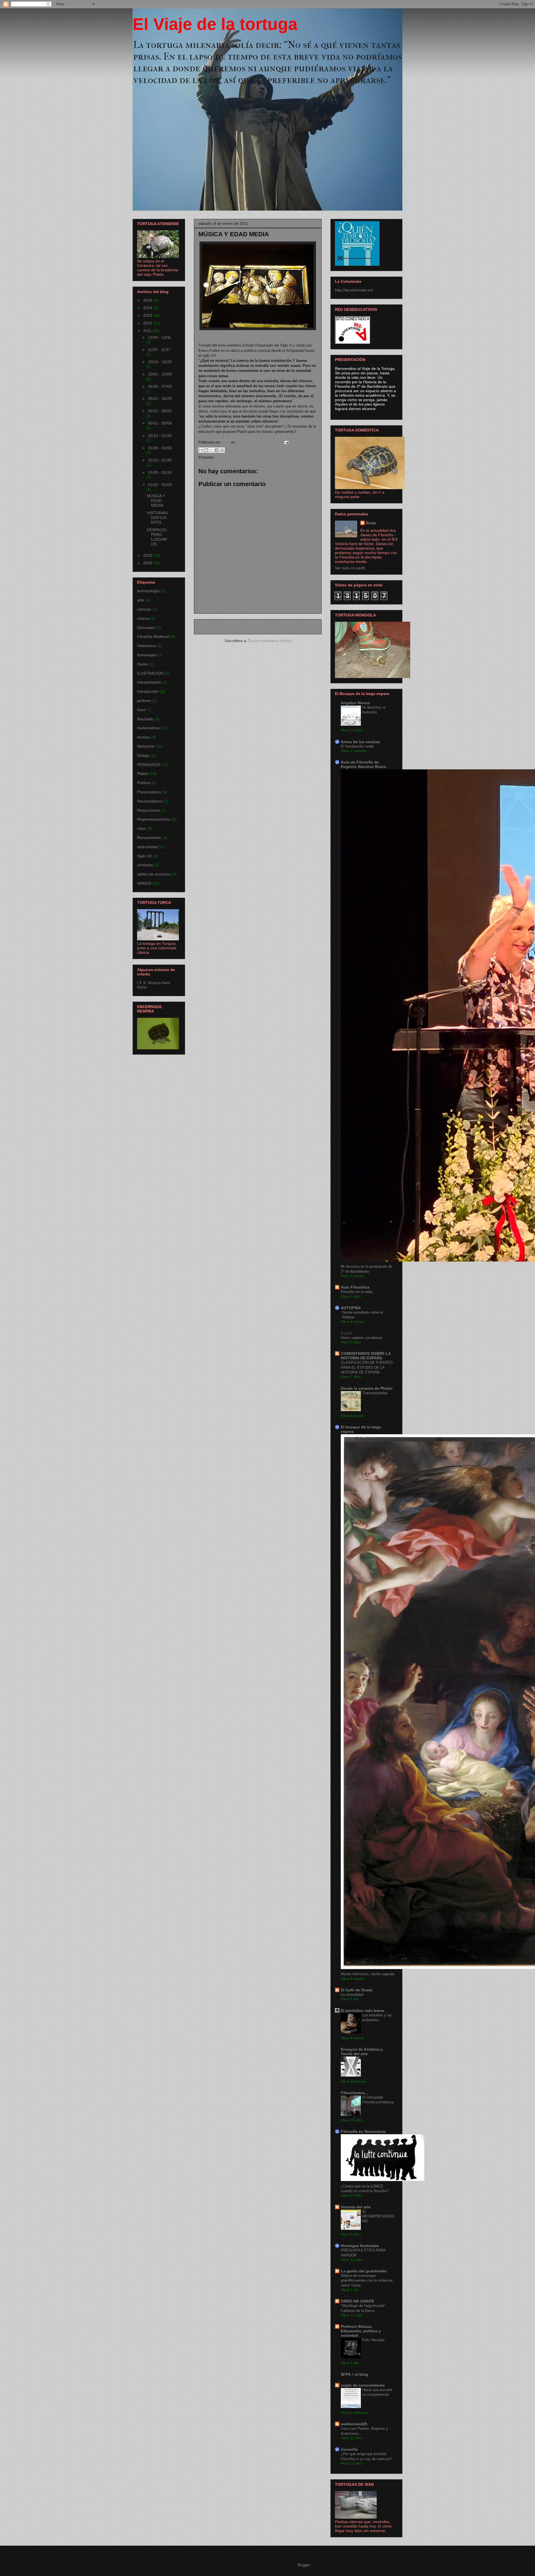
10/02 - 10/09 (160, 374)
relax (141, 828)
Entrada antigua (301, 627)
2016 (148, 300)
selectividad (147, 847)
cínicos (143, 618)
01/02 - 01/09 (160, 485)
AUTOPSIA (351, 1308)
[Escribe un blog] (206, 450)
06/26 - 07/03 (160, 386)
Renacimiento (149, 838)
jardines (144, 701)
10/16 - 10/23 (160, 362)
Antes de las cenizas (360, 742)
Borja (371, 523)
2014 (148, 308)
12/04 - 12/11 (160, 337)
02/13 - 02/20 (160, 436)
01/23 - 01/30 (160, 460)
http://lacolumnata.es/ (354, 290)
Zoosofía (349, 2449)
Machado (145, 719)
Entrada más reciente (219, 627)
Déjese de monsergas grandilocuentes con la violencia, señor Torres (367, 2280)
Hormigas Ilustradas (360, 2246)
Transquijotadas (375, 1393)
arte (141, 600)
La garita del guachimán (364, 2271)
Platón (143, 774)
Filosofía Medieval (231, 457)
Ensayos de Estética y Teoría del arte (362, 2051)
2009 (148, 563)
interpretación (149, 682)
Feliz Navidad (373, 2340)
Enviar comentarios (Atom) (270, 641)
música (277, 457)
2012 (148, 323)
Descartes (146, 628)
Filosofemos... (354, 2093)
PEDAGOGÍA (149, 765)
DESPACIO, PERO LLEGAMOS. (157, 537)
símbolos (145, 865)
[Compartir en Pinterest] (222, 450)
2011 (148, 331)
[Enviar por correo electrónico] (201, 450)
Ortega (143, 755)
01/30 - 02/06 (160, 448)
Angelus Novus (355, 703)
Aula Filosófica (355, 1287)
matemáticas (258, 457)
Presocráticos (149, 792)
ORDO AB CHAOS (357, 2301)
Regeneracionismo (154, 819)
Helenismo (146, 646)
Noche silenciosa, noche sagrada (368, 1974)
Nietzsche (146, 746)
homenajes (147, 655)
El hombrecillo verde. (358, 746)
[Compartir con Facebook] (217, 450)
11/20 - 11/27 (159, 350)
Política (144, 783)
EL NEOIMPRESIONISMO (378, 2216)
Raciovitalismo (150, 801)
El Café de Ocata (357, 1990)
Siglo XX (144, 856)
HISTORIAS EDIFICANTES (157, 518)
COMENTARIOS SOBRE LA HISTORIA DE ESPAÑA (366, 1356)
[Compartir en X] (211, 450)
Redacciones (149, 810)
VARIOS (144, 883)
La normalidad (352, 1995)
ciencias (144, 609)
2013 (148, 315)
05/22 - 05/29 (160, 399)
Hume (142, 664)
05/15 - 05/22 (160, 411)
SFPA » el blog (354, 2374)
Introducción (148, 691)
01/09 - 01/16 (160, 472)
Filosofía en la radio (357, 1292)
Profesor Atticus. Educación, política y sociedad (361, 2331)
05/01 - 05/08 (160, 423)
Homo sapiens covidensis (362, 1338)
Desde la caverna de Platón (367, 1388)
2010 (148, 555)
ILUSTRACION (150, 673)
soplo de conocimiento (363, 2385)
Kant (141, 710)
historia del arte (356, 2207)
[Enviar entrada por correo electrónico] (285, 442)
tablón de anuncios (154, 874)
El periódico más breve (363, 2011)
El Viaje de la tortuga (215, 24)
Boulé (346, 1333)
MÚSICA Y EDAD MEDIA (156, 501)
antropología (148, 591)
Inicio (263, 627)
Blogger (304, 2565)
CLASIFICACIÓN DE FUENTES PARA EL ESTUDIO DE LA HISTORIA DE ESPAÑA (367, 1367)
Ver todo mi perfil (350, 568)
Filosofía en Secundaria (363, 2131)
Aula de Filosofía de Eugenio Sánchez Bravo (363, 764)
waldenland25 (354, 2424)
